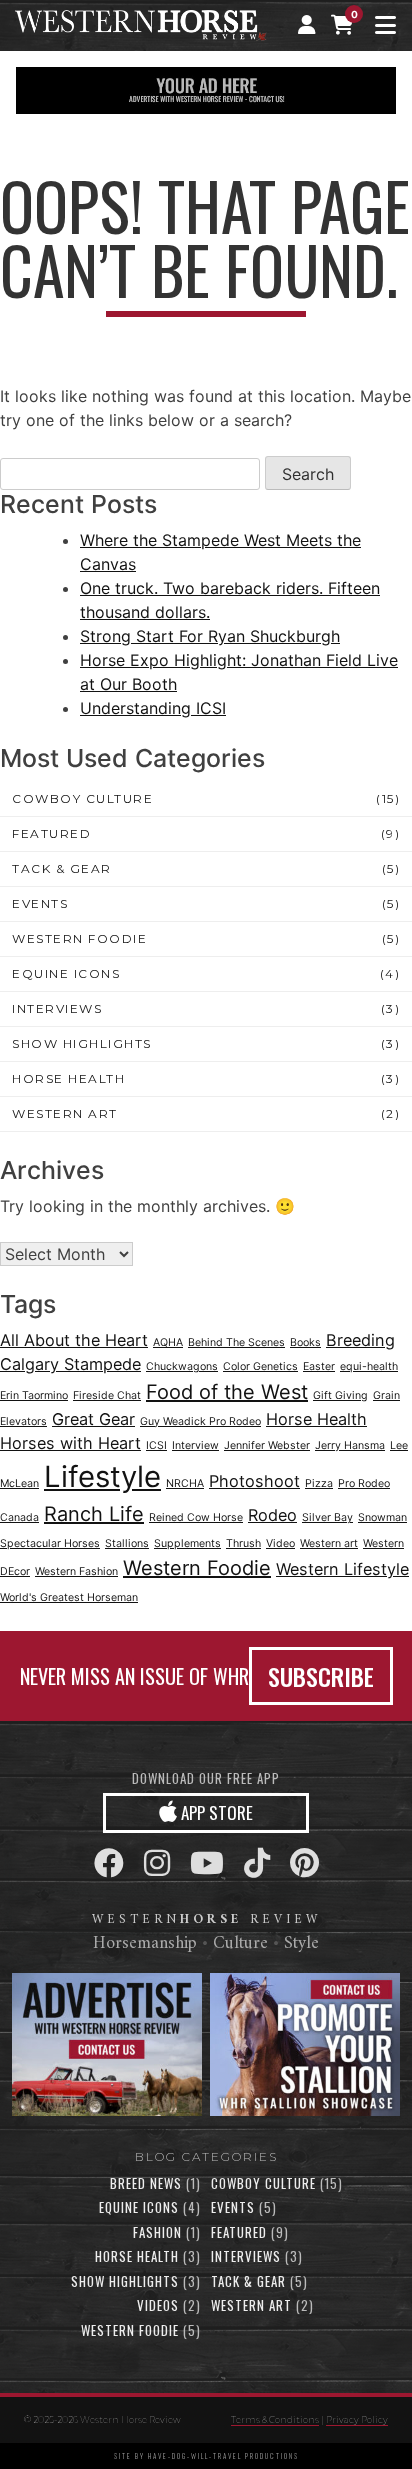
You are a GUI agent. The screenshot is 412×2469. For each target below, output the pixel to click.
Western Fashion (76, 1571)
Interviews (57, 1008)
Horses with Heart (70, 1443)
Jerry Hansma (350, 1445)
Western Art (65, 1113)
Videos (158, 2305)
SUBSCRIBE (321, 1676)
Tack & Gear (62, 868)
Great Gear (93, 1419)
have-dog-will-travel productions (223, 2456)
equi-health (369, 1366)
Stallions (127, 1543)
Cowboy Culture (82, 798)
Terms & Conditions (275, 2419)
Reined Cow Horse (196, 1517)
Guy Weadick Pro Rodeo (200, 1421)
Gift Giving (340, 1395)
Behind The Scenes (236, 1342)
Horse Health (68, 1078)
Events (40, 903)
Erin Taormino (34, 1395)
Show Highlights (82, 1043)
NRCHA (185, 1483)
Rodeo (272, 1515)
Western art (329, 1543)
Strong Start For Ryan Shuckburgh (210, 636)
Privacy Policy (357, 2419)
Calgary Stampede (70, 1364)
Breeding (360, 1340)
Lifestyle (102, 1476)
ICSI (156, 1445)
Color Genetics (260, 1366)
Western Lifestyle (342, 1569)
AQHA (168, 1342)
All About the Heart (74, 1340)
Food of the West (227, 1392)
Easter (319, 1366)
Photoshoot (254, 1481)
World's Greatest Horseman (69, 1597)
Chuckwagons (182, 1366)
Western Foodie (79, 938)
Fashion (157, 2232)
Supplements (187, 1543)
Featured (51, 833)
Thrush (243, 1543)
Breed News (146, 2183)
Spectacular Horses (50, 1543)
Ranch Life (94, 1514)
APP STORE (215, 1812)
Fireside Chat (107, 1395)
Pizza (319, 1483)
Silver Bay (327, 1517)
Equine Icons (66, 973)
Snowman (382, 1517)
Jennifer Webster (267, 1445)
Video (280, 1543)
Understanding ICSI (153, 708)
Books (305, 1342)
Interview (195, 1445)
